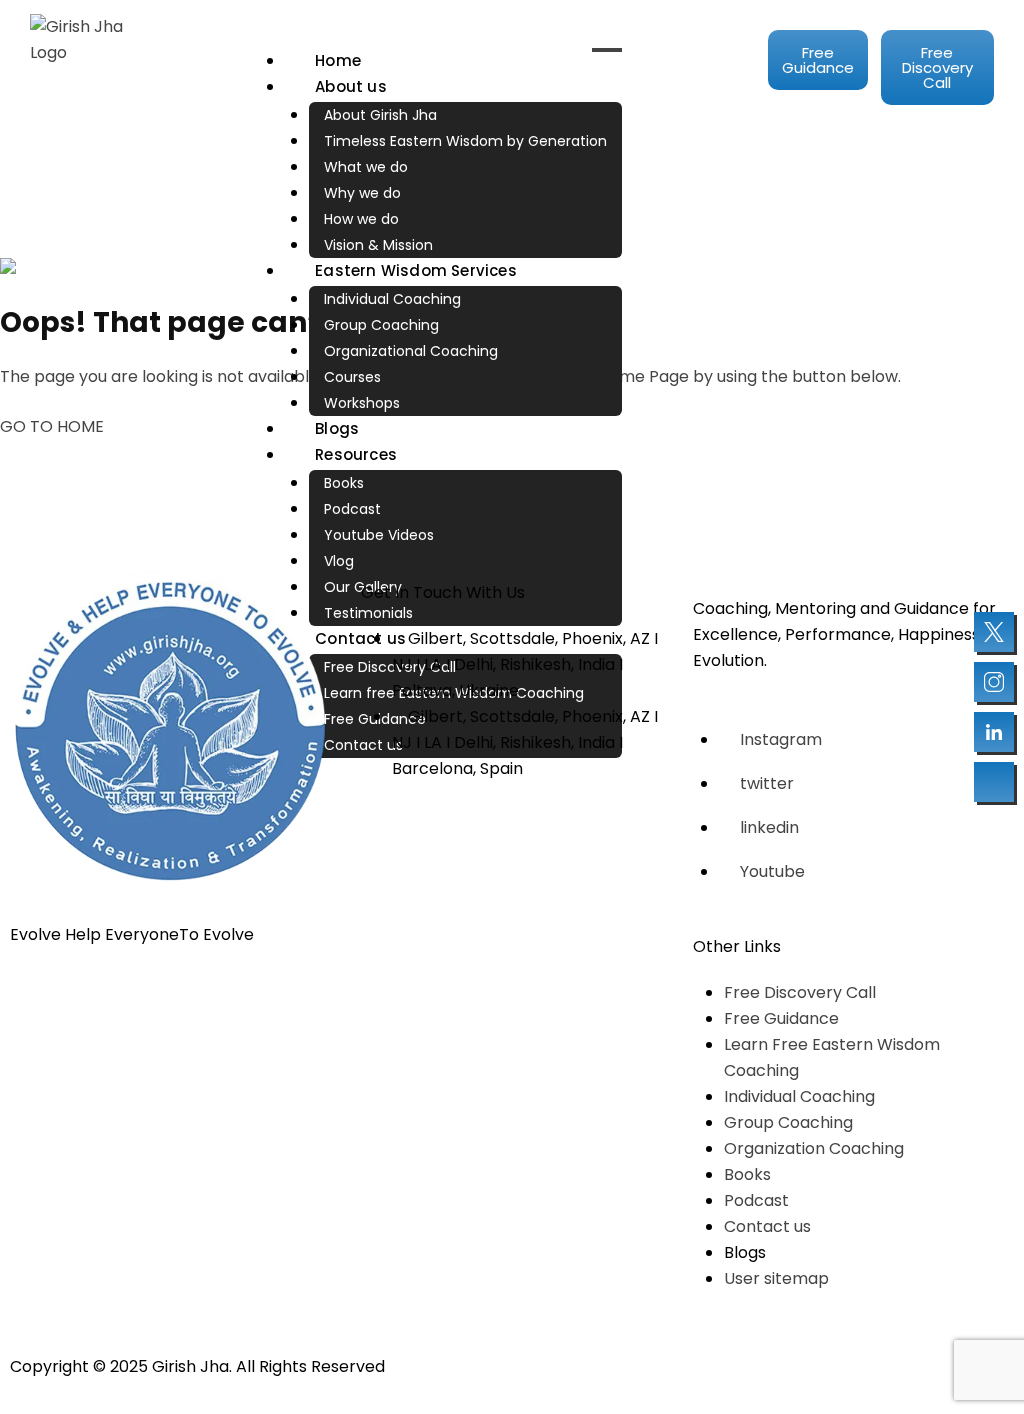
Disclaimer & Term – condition (640, 1366)
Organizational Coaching (411, 351)
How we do (361, 219)
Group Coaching (381, 325)
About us (351, 86)
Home (338, 60)
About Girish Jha (380, 115)
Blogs (337, 428)
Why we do (362, 193)
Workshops (362, 403)
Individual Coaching (392, 299)
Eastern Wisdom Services (416, 270)
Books (344, 483)
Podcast (352, 509)
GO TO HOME (52, 426)
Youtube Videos (379, 535)
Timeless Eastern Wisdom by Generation (465, 141)
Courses (352, 377)
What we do (366, 167)
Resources (356, 454)
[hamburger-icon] (607, 50)
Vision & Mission (378, 245)
